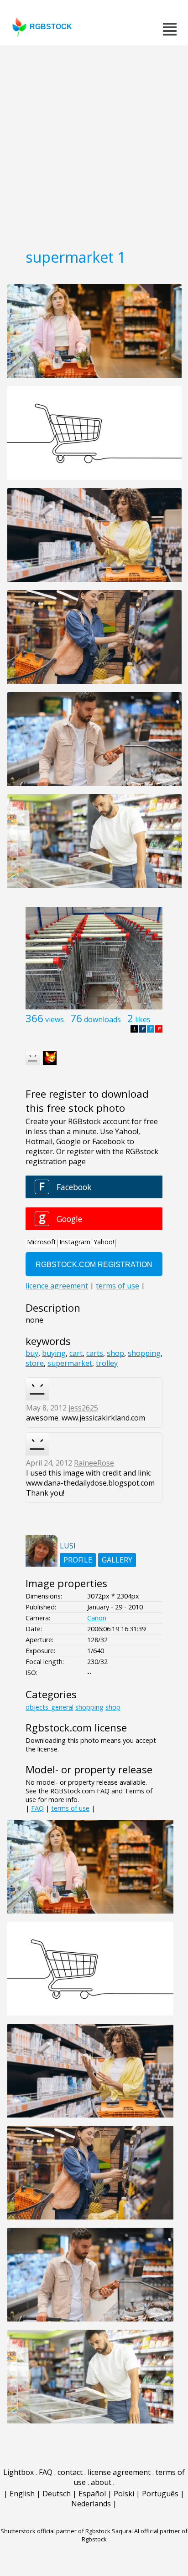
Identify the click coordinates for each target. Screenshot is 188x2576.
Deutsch (57, 2494)
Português (160, 2494)
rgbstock (51, 27)
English (22, 2494)
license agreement (119, 2472)
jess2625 (83, 1408)
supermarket (70, 1363)
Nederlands (91, 2504)
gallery (117, 1560)
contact (70, 2472)
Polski (124, 2494)
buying (54, 1353)
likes (143, 1019)
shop (115, 1353)
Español (92, 2494)
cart (76, 1353)
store (35, 1363)
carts (95, 1353)
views (55, 1019)
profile (78, 1560)
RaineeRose (94, 1463)
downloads (102, 1019)
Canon (97, 1618)
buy (32, 1353)
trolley (107, 1363)
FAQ (37, 1808)
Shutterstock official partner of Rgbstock (55, 2531)
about (101, 2482)
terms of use (70, 1808)
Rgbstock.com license (76, 1728)
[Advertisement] (94, 144)
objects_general (50, 1707)
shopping (144, 1353)
